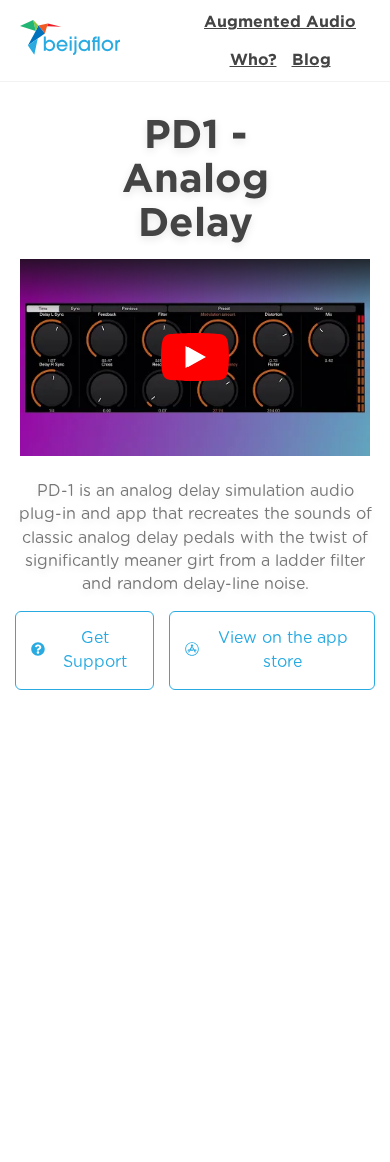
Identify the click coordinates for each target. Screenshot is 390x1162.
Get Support (95, 649)
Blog (311, 59)
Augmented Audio (280, 21)
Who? (253, 59)
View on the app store (283, 649)
